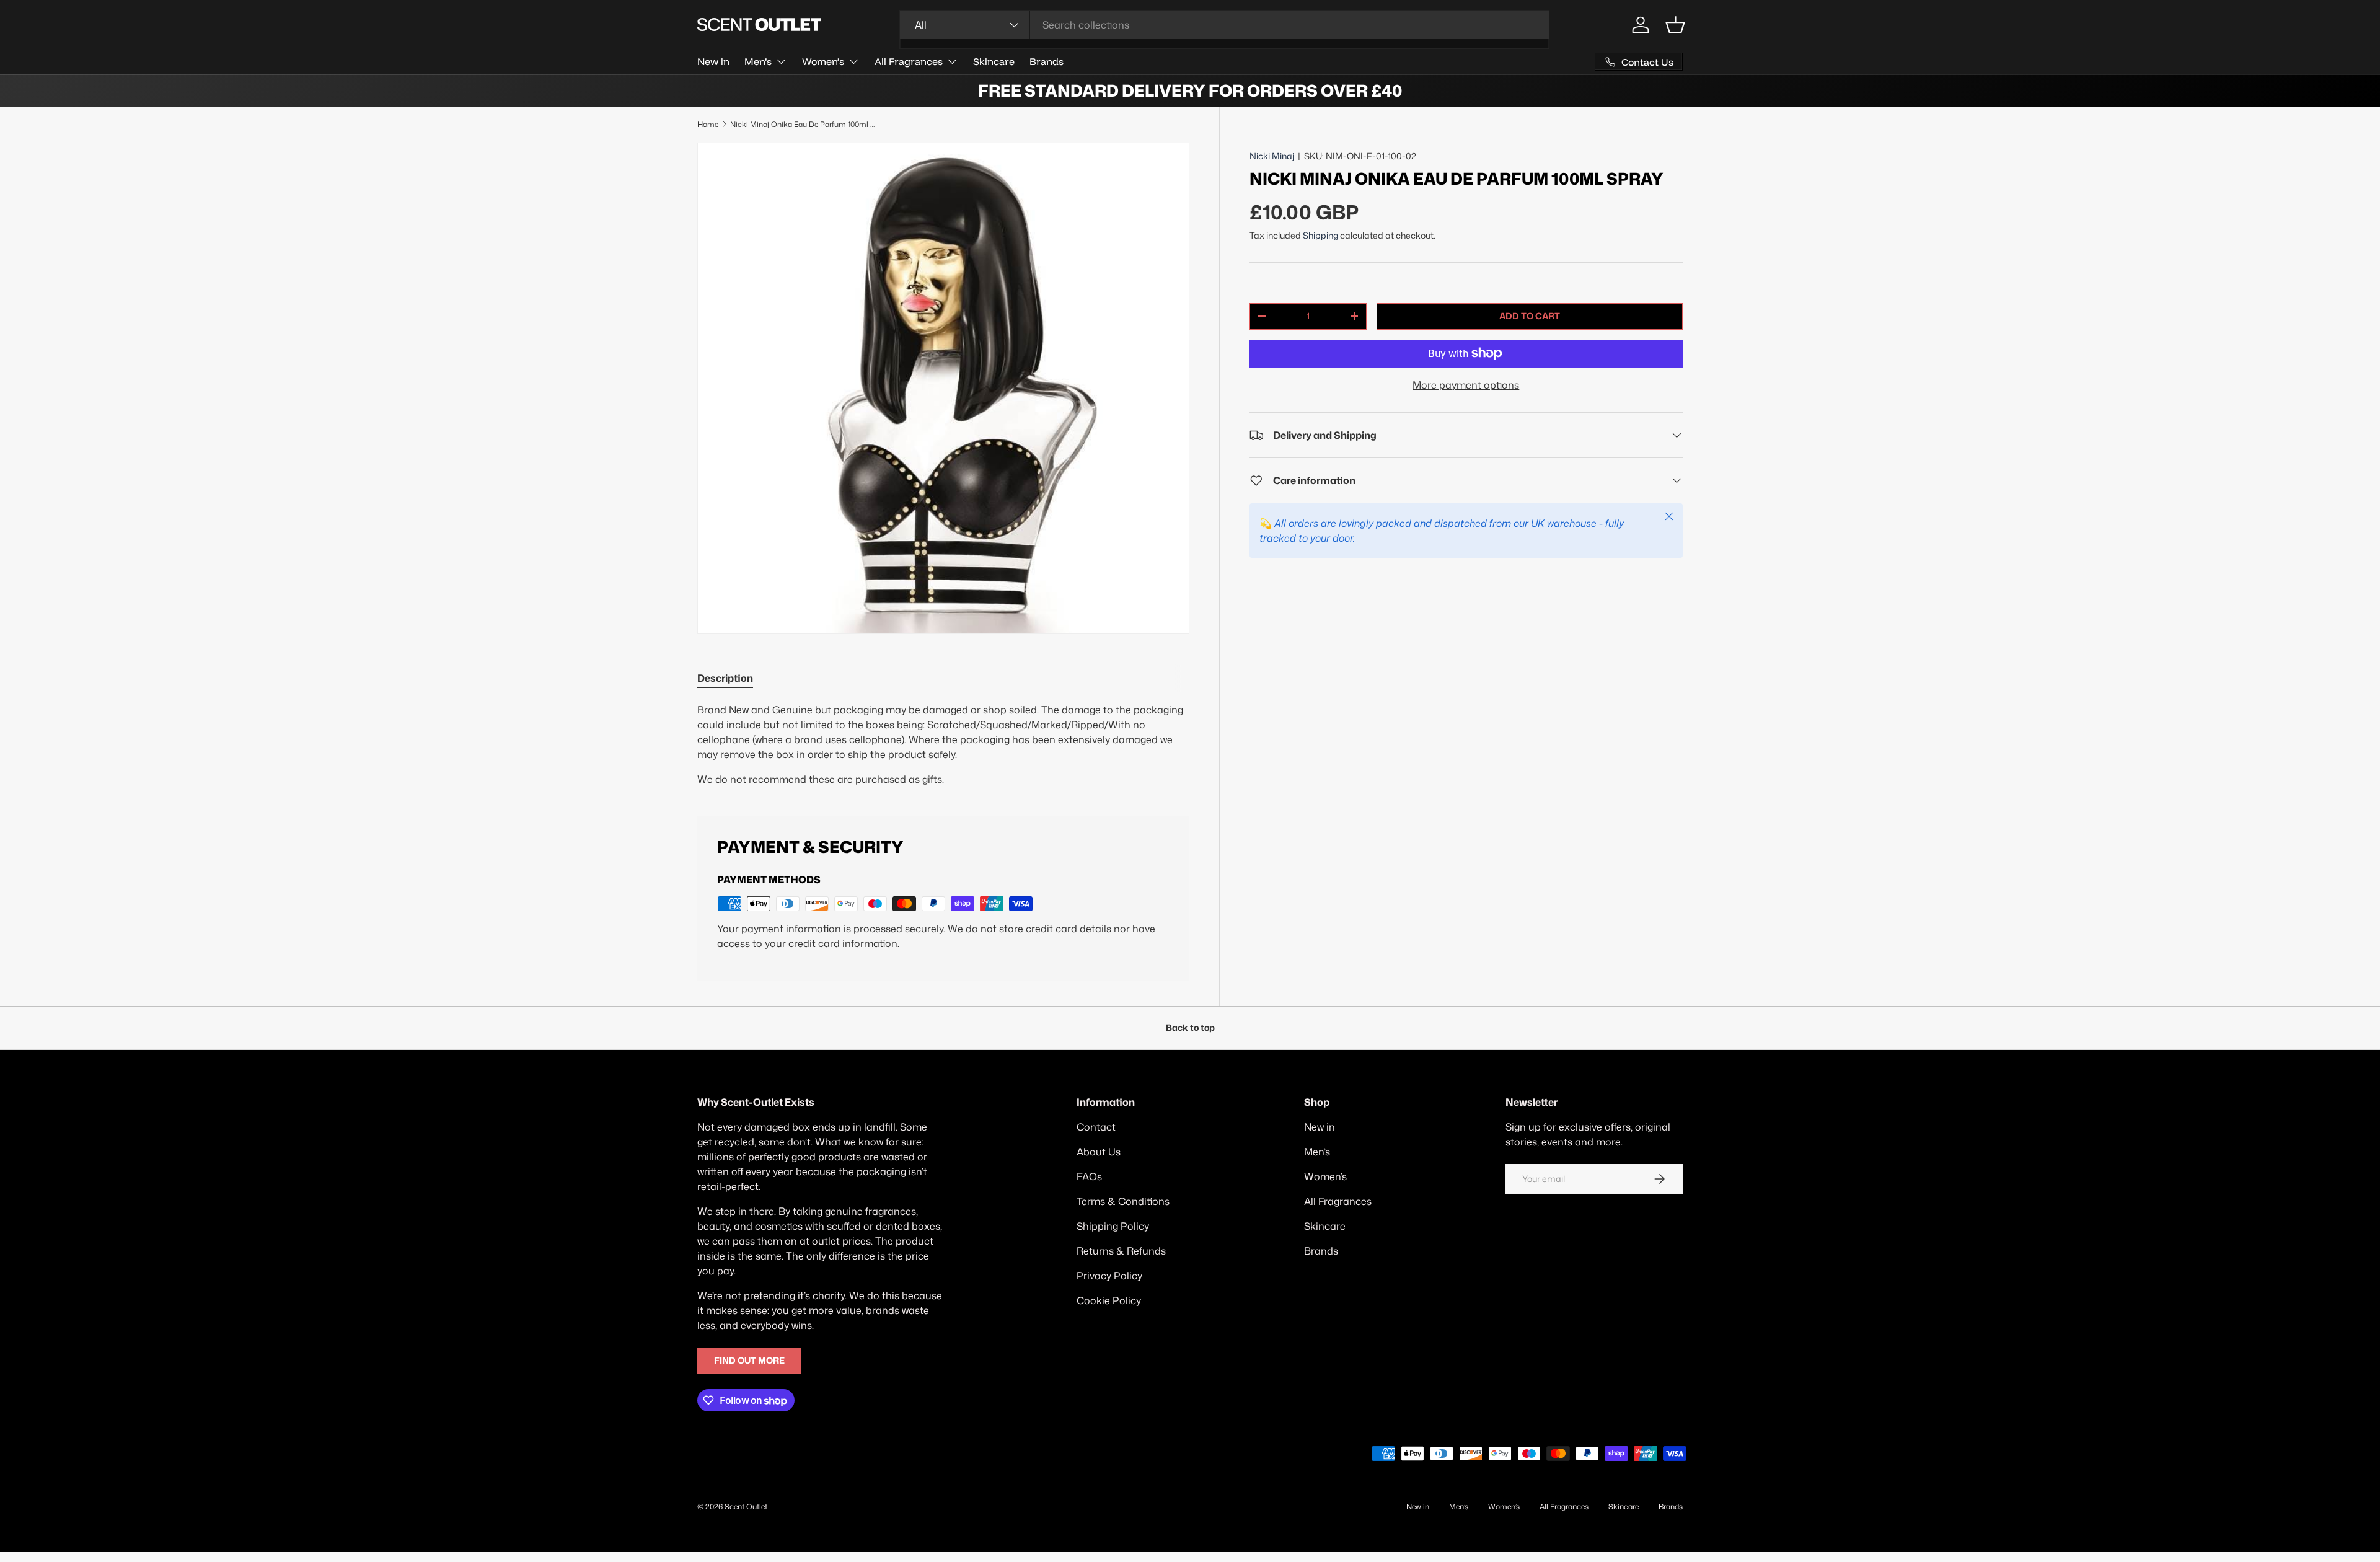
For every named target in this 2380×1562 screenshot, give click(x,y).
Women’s (823, 61)
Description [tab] (725, 678)
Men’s (758, 61)
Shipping (1320, 236)
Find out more (749, 1361)
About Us (1099, 1152)
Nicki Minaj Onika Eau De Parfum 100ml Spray (804, 124)
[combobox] (1224, 25)
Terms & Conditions (1123, 1201)
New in (713, 61)
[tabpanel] (943, 744)
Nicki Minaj (1272, 156)
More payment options (1466, 385)
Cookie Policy (1109, 1300)
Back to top (1190, 1028)
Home (708, 124)
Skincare (994, 61)
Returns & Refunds (1121, 1251)
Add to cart (1530, 316)
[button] (1675, 25)
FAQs (1089, 1176)
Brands (1047, 61)
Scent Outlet (746, 1507)
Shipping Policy (1113, 1226)
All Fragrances (909, 61)
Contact (1096, 1127)
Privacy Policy (1109, 1276)
